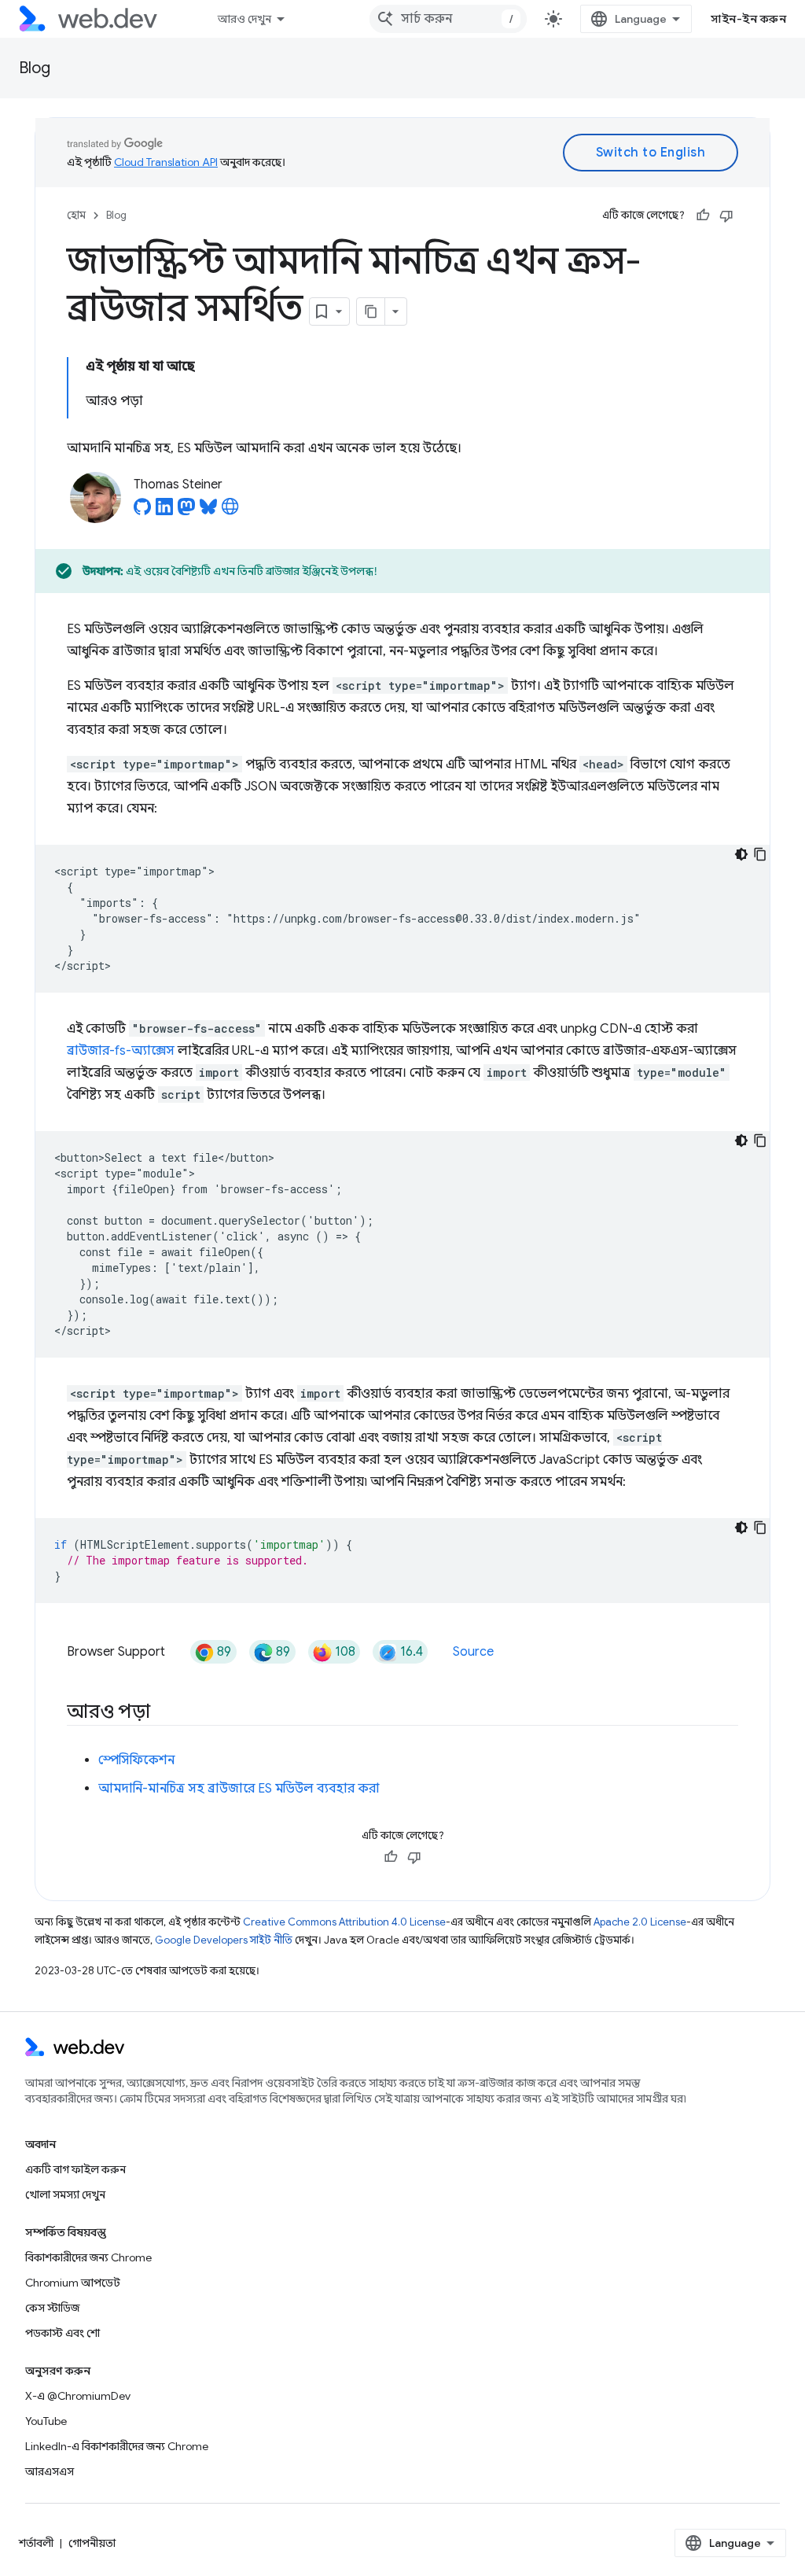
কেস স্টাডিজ (52, 2308)
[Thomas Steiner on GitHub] (142, 511)
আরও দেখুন (244, 19)
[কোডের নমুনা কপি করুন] (760, 854)
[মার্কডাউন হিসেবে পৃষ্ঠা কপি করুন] (371, 311)
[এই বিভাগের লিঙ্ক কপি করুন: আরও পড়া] (164, 1713)
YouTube (46, 2421)
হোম (76, 215)
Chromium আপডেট (73, 2283)
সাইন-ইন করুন (748, 19)
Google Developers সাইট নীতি (224, 1940)
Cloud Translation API (166, 162)
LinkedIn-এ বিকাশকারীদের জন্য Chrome (117, 2446)
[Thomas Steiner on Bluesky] (208, 511)
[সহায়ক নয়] (726, 216)
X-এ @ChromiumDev (78, 2396)
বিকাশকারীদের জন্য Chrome (88, 2257)
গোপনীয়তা (92, 2543)
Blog (35, 68)
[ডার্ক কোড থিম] (741, 854)
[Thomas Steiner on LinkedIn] (164, 511)
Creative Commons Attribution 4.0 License (344, 1922)
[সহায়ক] (703, 216)
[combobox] (448, 19)
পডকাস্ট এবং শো (62, 2333)
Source (473, 1652)
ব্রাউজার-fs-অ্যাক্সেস (121, 1051)
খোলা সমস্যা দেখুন (65, 2195)
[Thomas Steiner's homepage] (230, 511)
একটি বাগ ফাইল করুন (75, 2169)
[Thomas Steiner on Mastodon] (186, 511)
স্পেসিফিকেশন (136, 1760)
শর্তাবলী (36, 2543)
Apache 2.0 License (640, 1922)
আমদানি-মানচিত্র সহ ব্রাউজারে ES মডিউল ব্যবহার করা (239, 1789)
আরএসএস (50, 2471)
